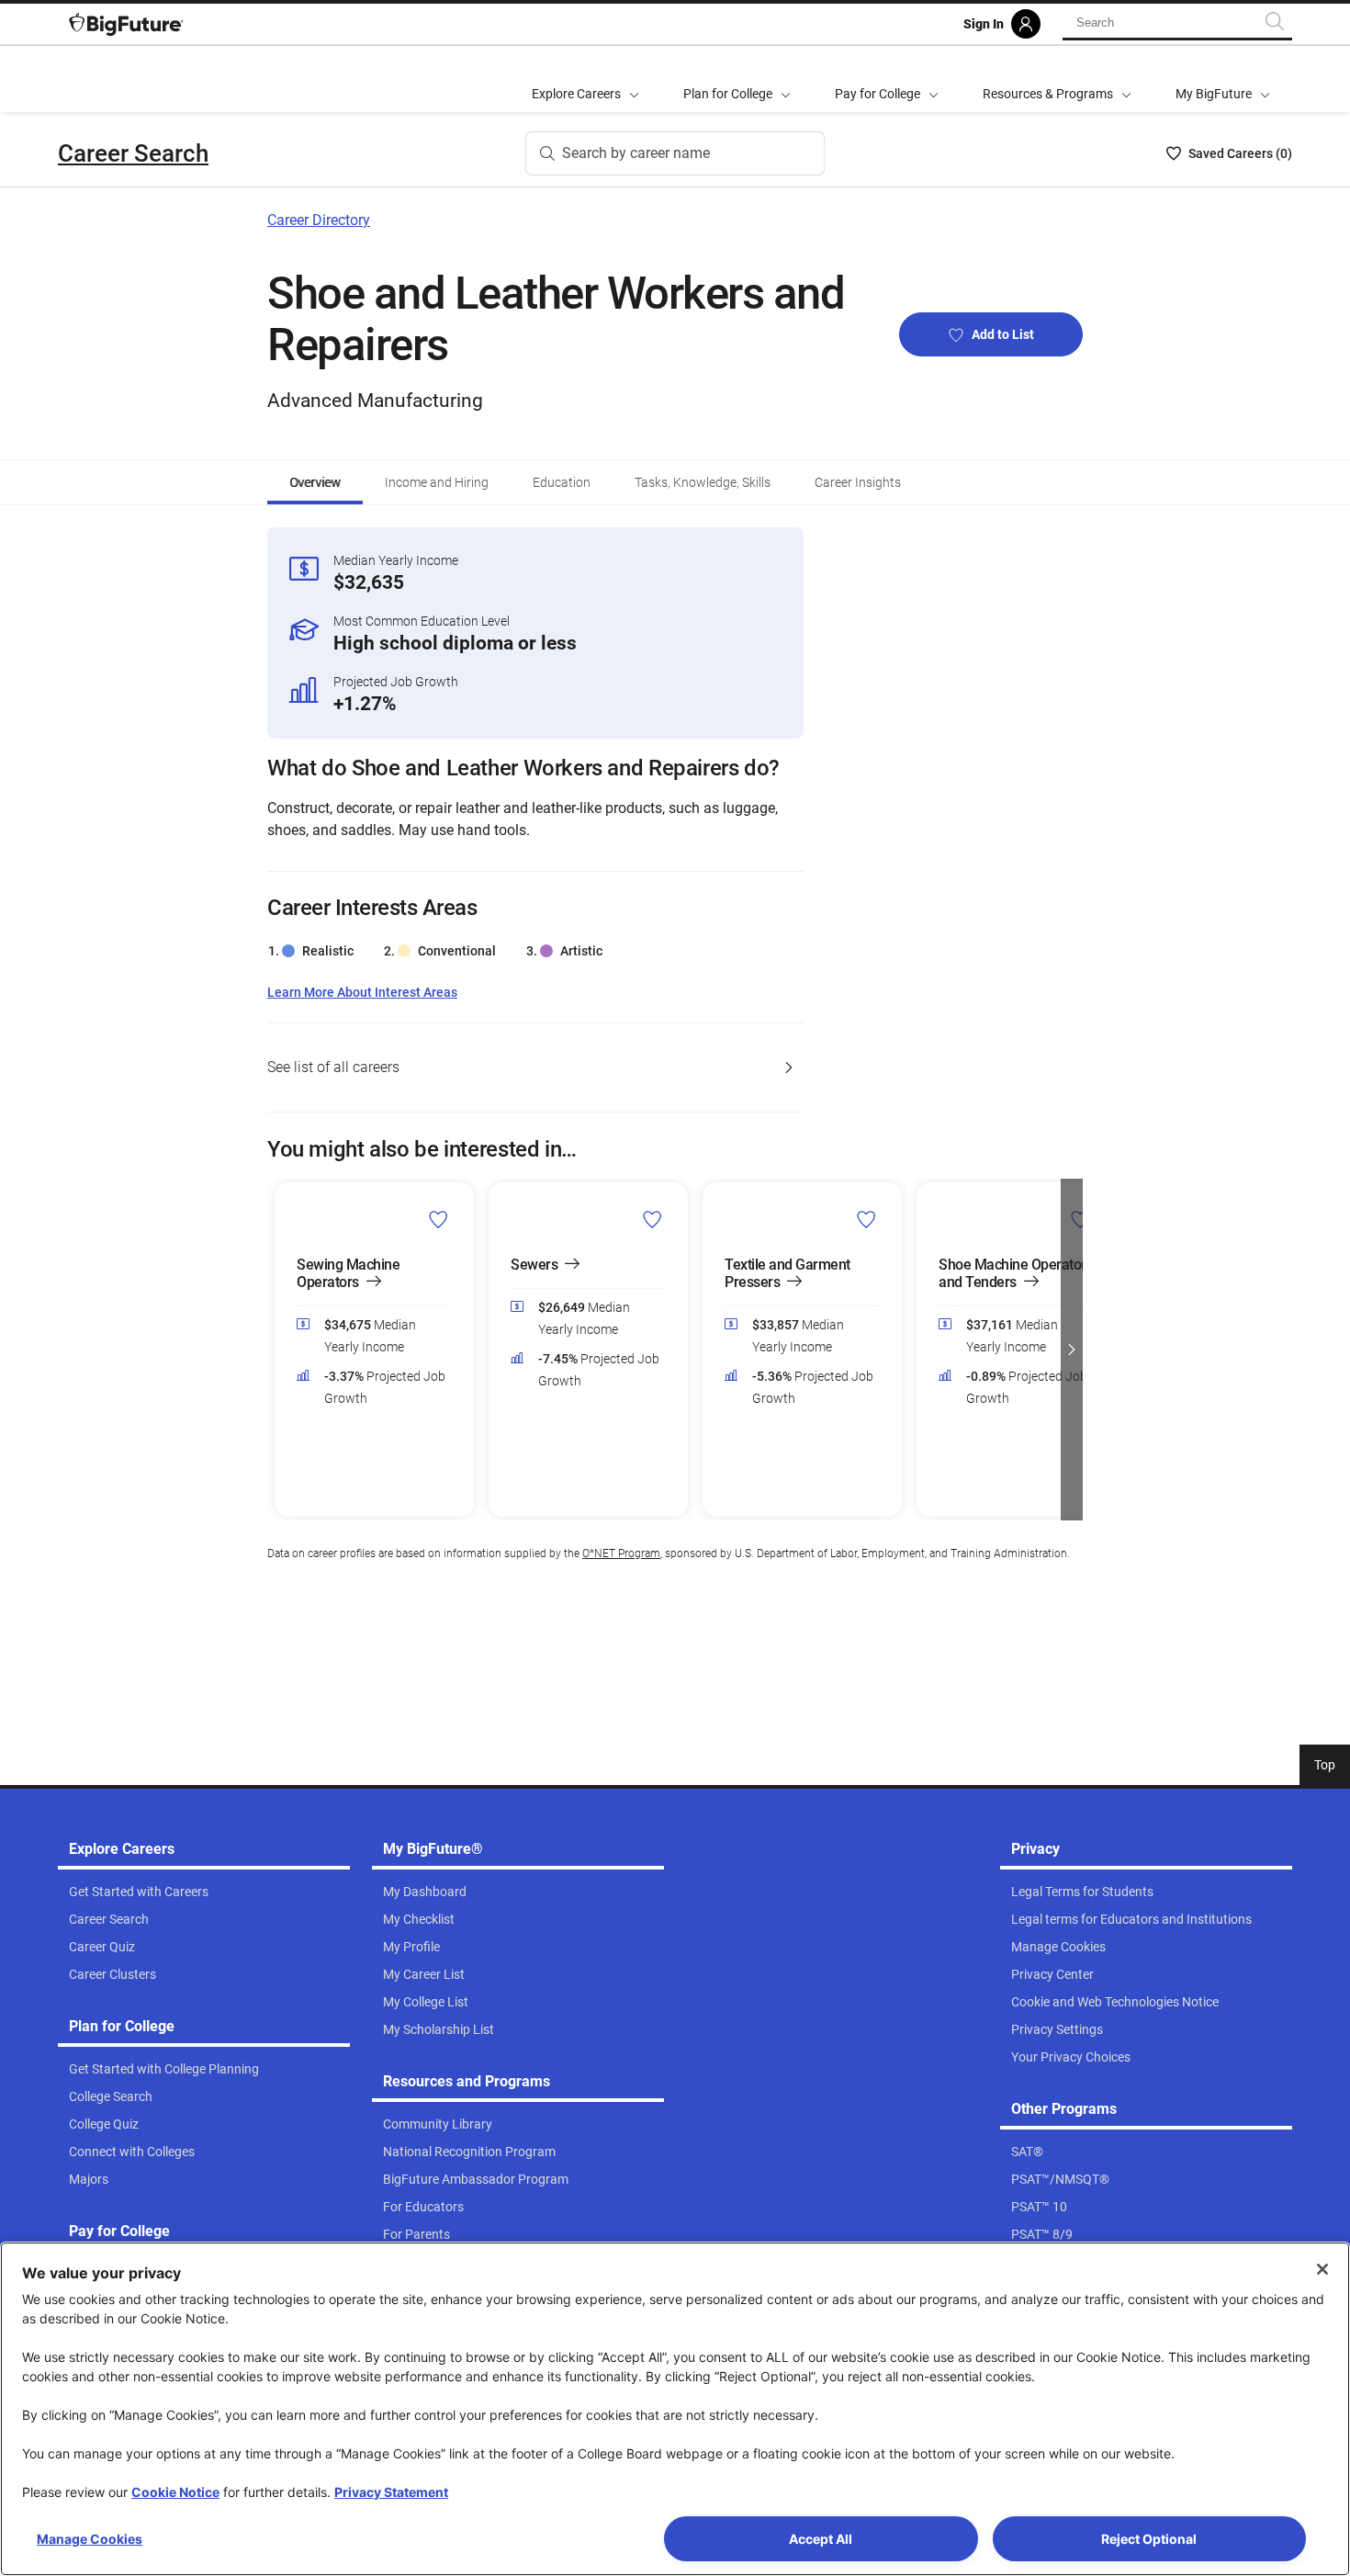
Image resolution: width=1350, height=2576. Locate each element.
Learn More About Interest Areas (362, 993)
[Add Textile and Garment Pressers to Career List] (866, 1219)
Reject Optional (1149, 2539)
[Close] (1322, 2269)
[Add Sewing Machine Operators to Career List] (439, 1219)
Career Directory (319, 220)
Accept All (821, 2539)
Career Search (133, 153)
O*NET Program (621, 1554)
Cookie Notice (175, 2492)
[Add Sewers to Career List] (652, 1219)
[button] (278, 1350)
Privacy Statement (391, 2492)
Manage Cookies (90, 2539)
